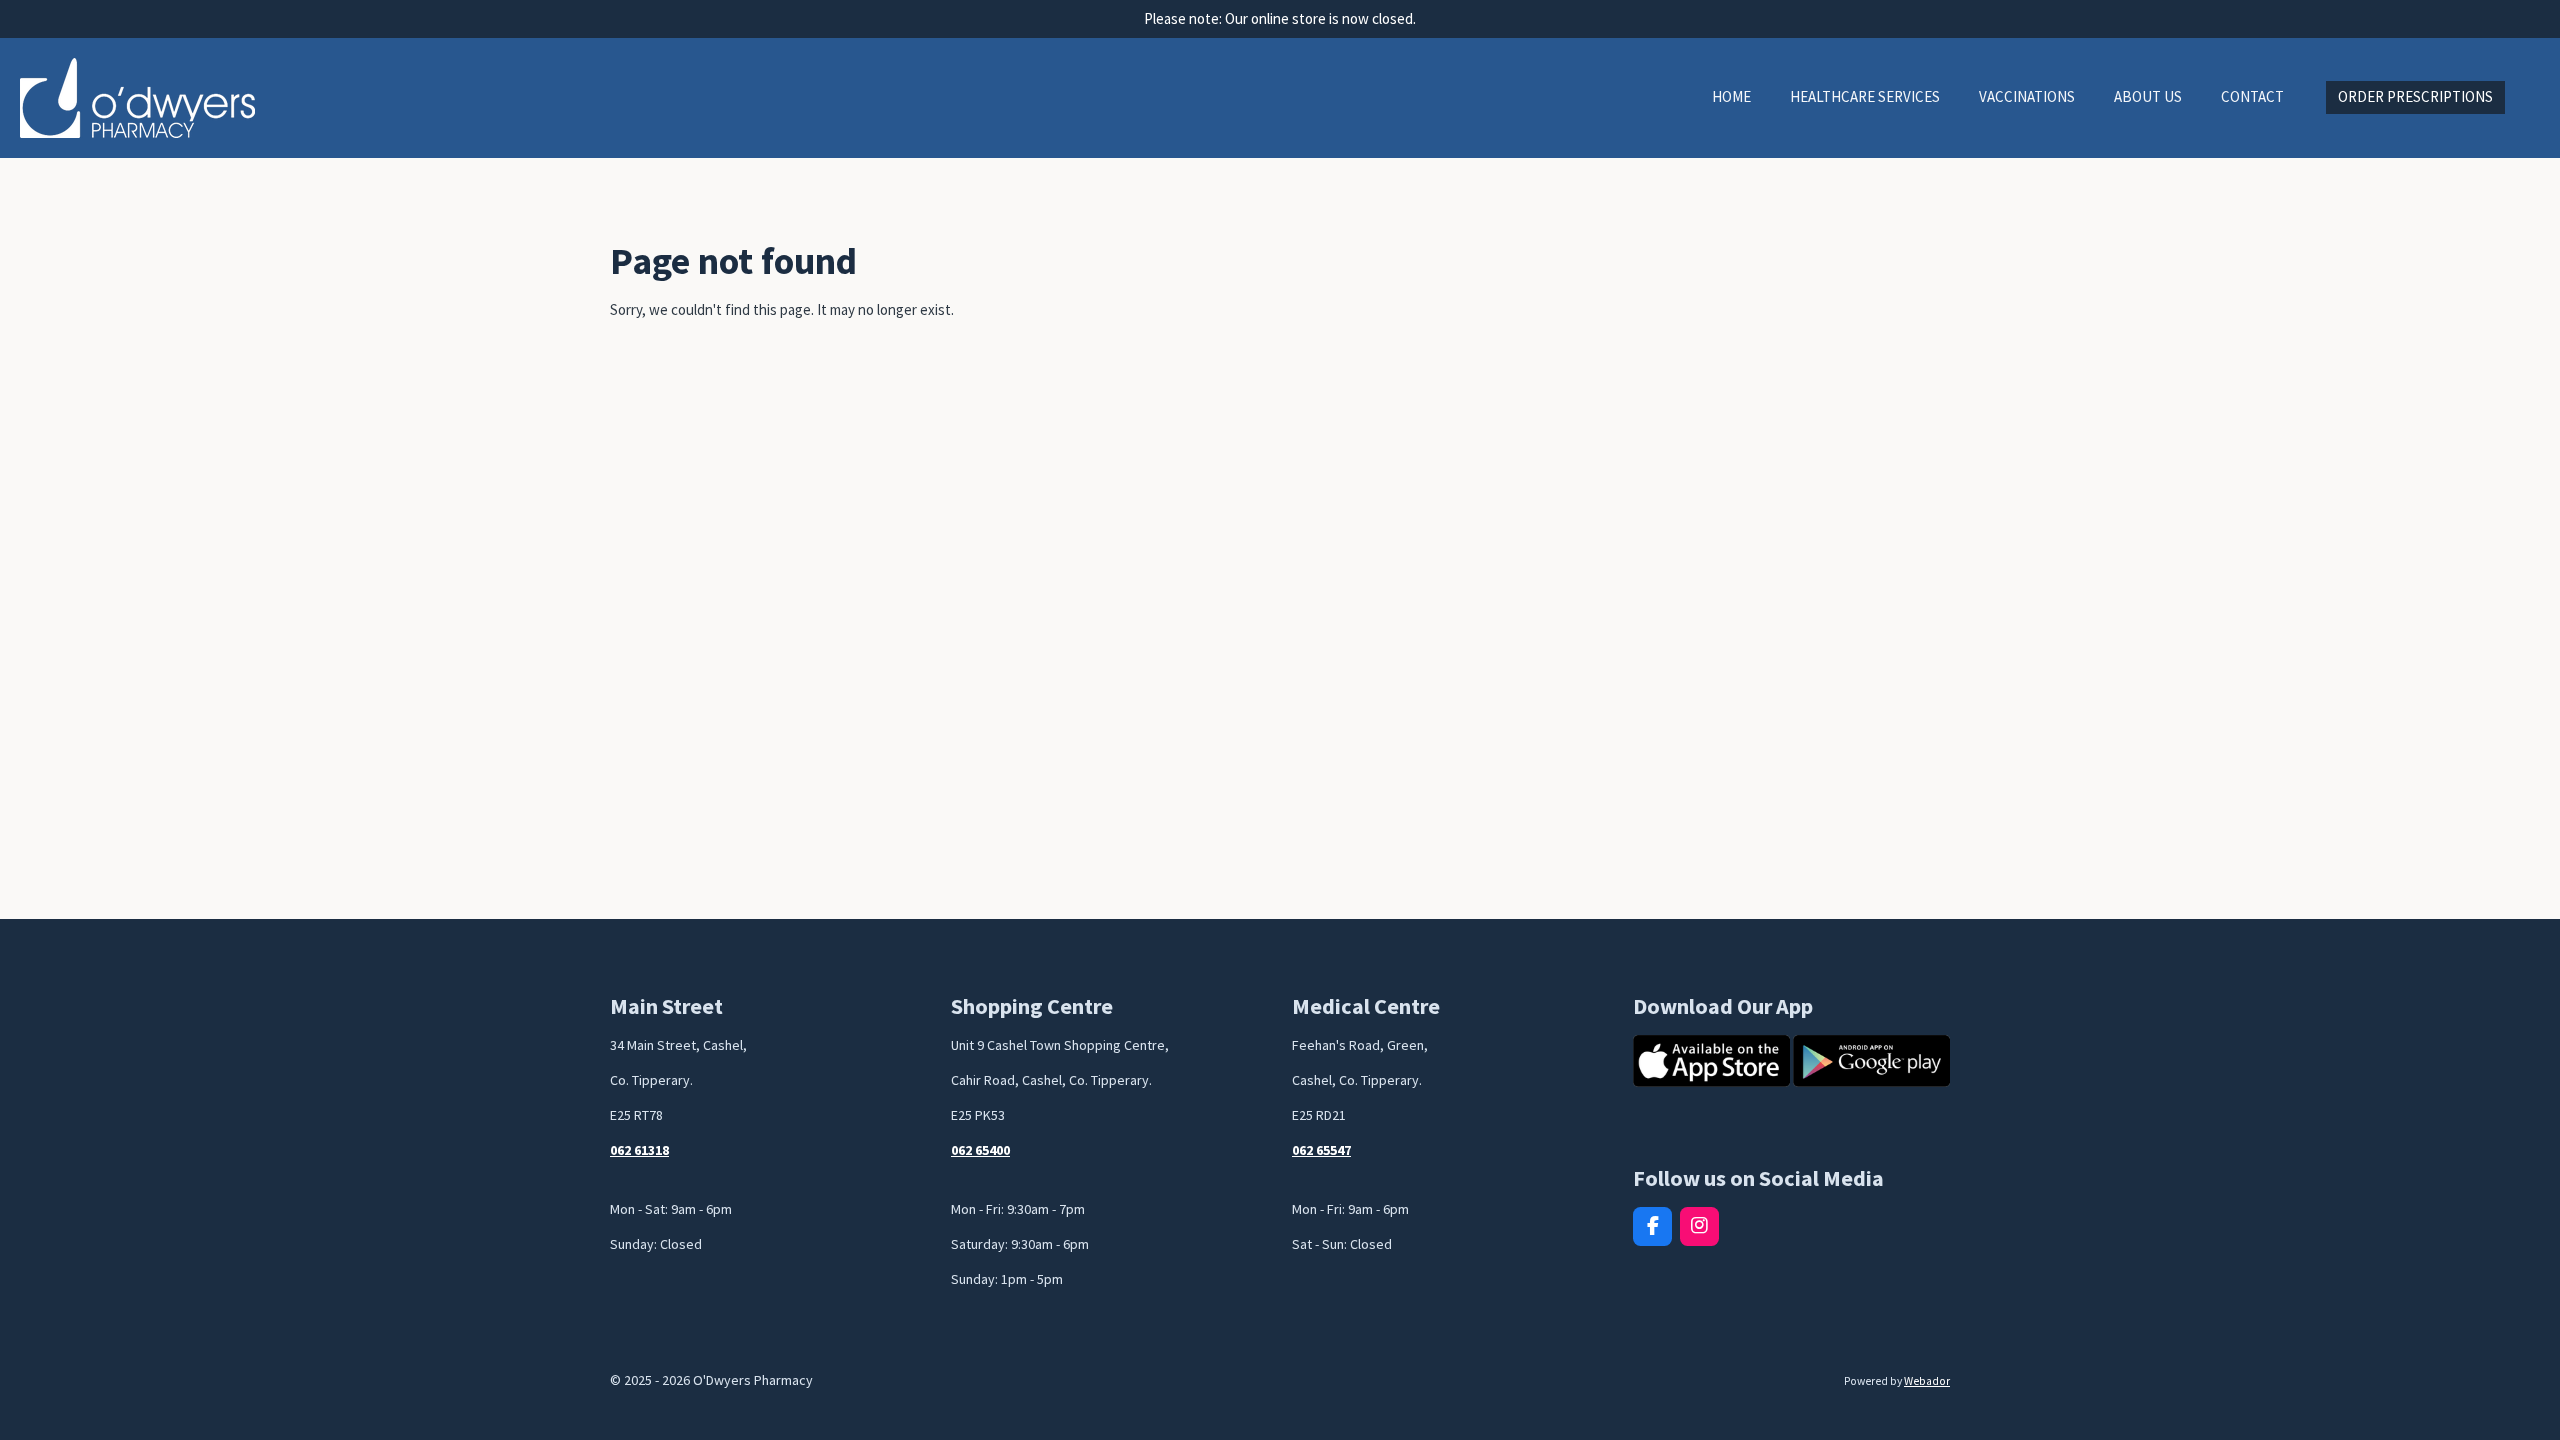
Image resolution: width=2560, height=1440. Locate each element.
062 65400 (980, 1150)
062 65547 (1321, 1150)
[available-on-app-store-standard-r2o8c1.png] (1711, 1061)
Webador (1927, 1381)
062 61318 (639, 1150)
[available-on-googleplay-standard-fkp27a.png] (1872, 1061)
